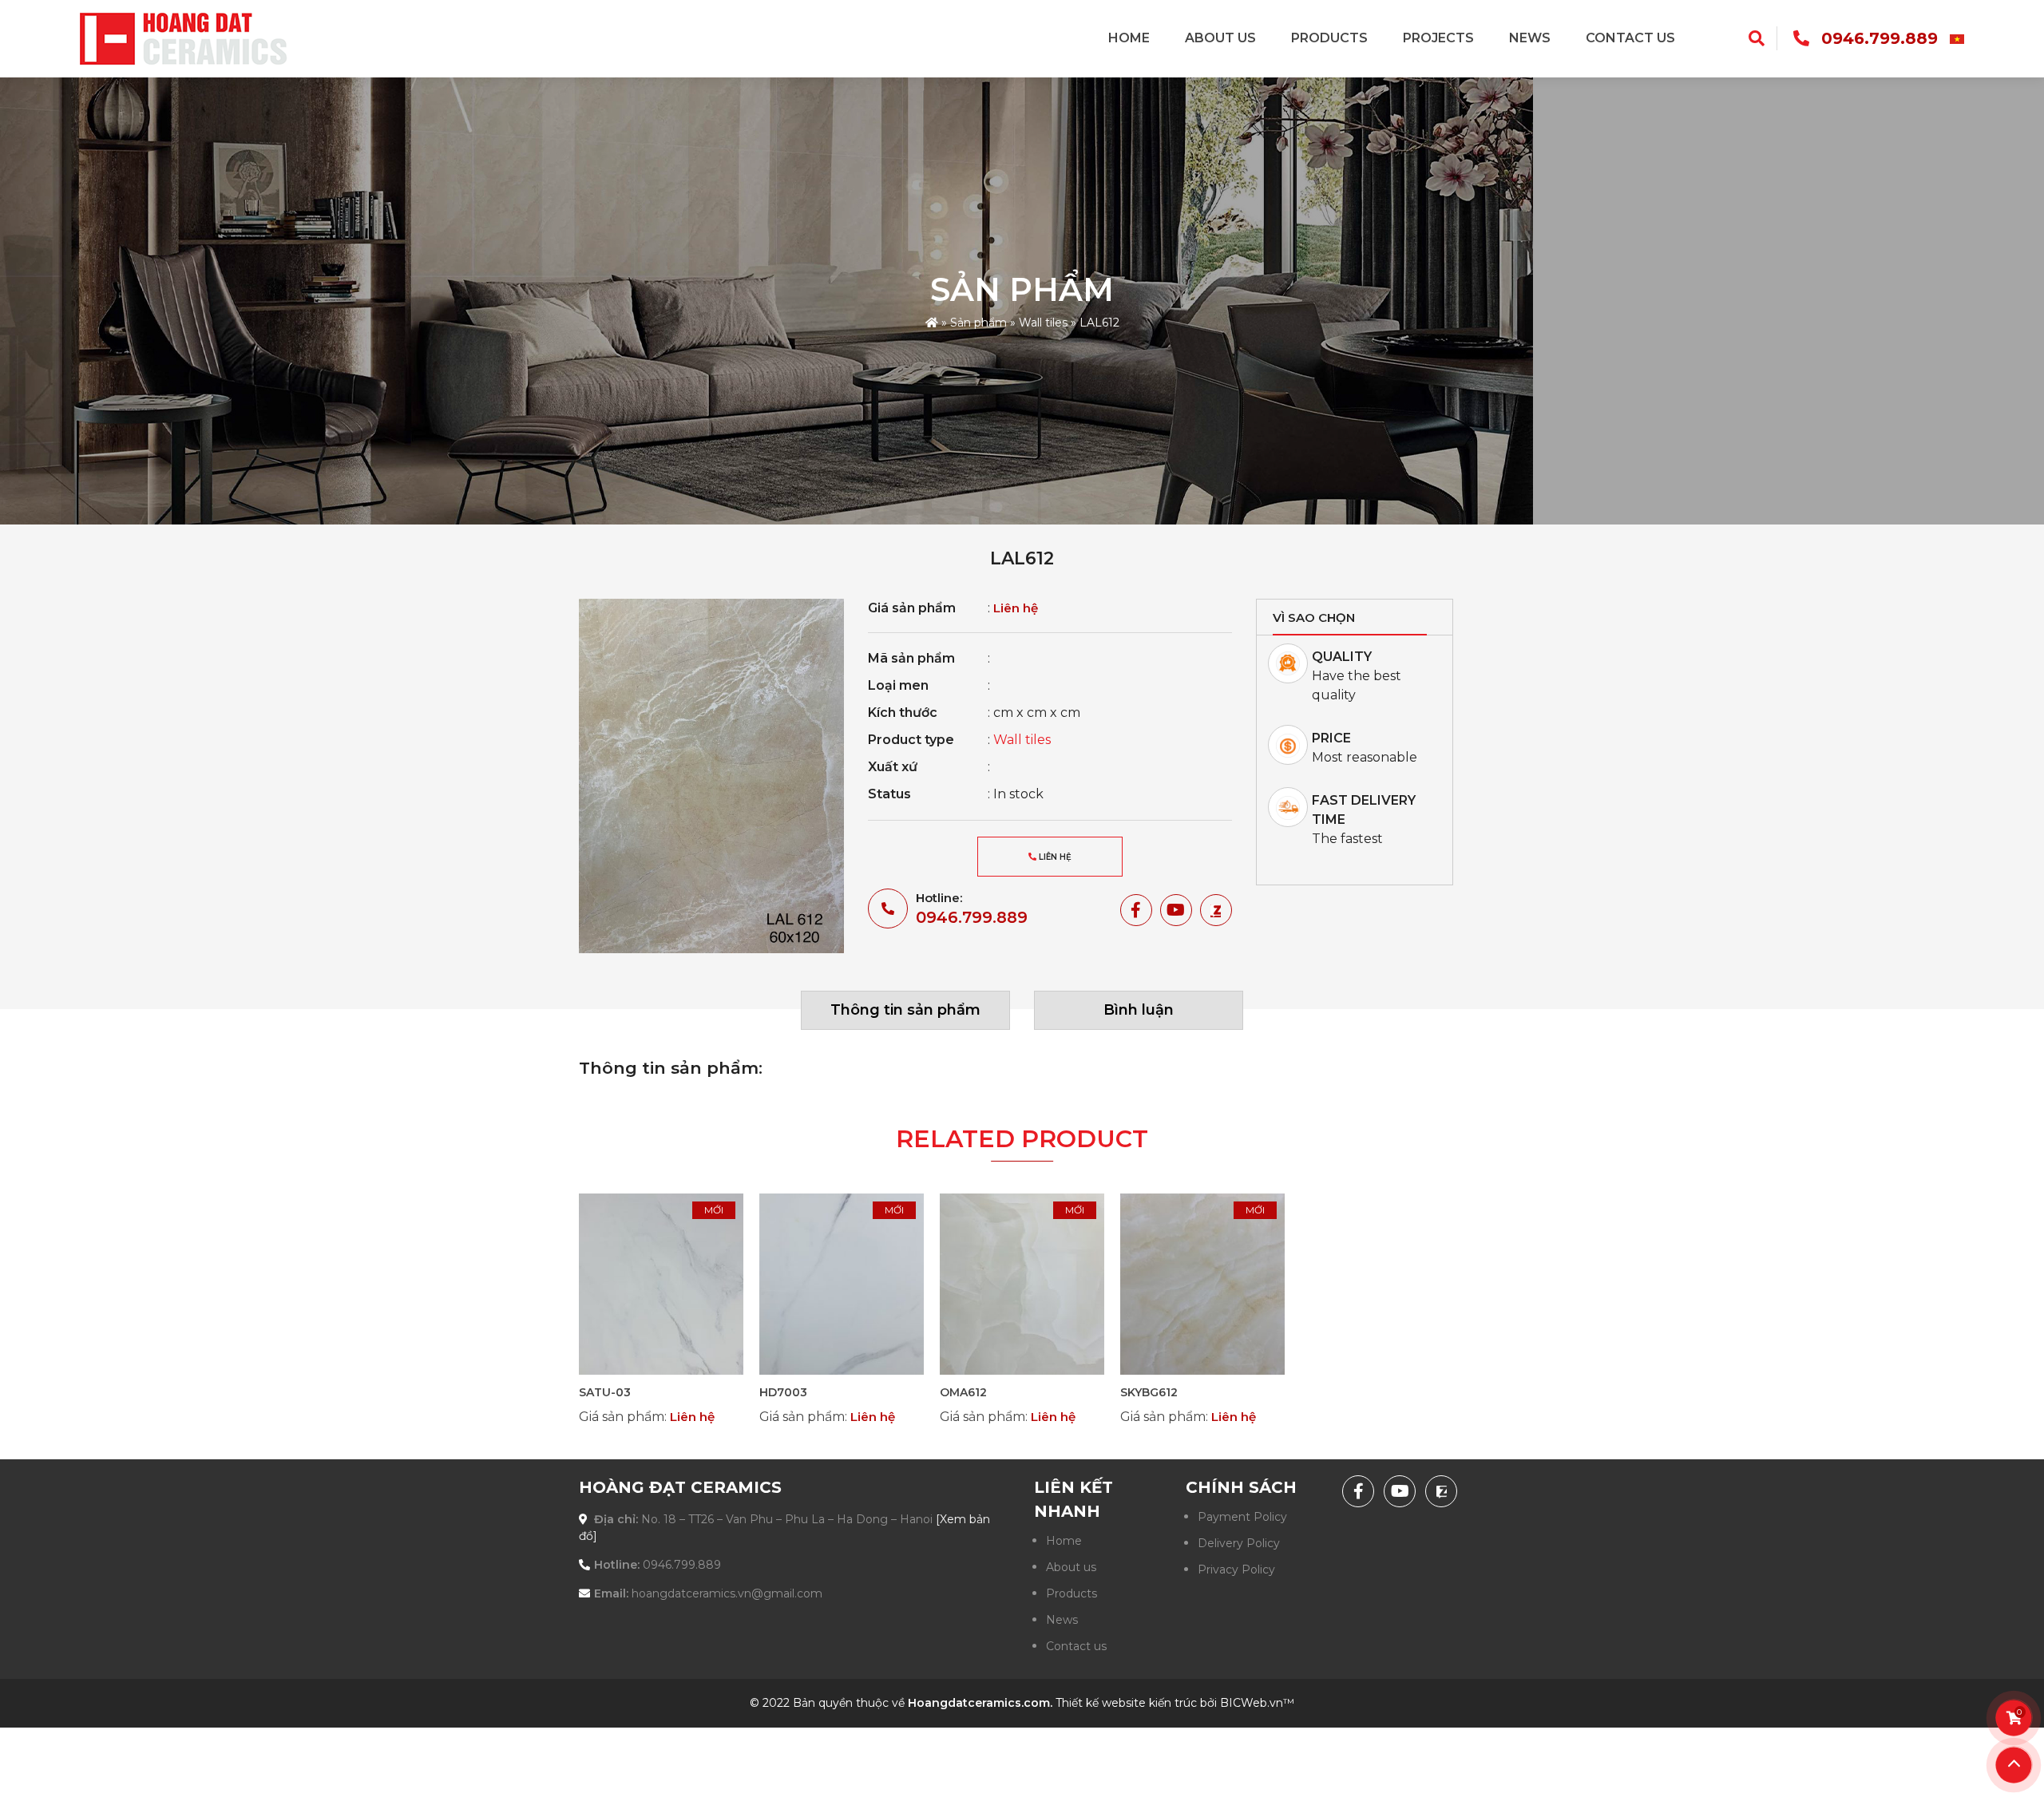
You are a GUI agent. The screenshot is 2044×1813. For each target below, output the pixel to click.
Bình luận (1139, 1010)
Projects (1438, 38)
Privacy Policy (1236, 1570)
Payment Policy (1242, 1517)
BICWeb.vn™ (1257, 1703)
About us (1220, 38)
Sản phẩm (978, 323)
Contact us (1630, 38)
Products (1329, 38)
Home (1129, 38)
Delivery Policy (1239, 1543)
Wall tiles (1043, 323)
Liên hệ (1054, 857)
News (1530, 38)
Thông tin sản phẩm (905, 1010)
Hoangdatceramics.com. (980, 1703)
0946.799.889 (1880, 38)
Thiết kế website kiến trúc (1126, 1703)
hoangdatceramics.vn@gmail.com (727, 1593)
